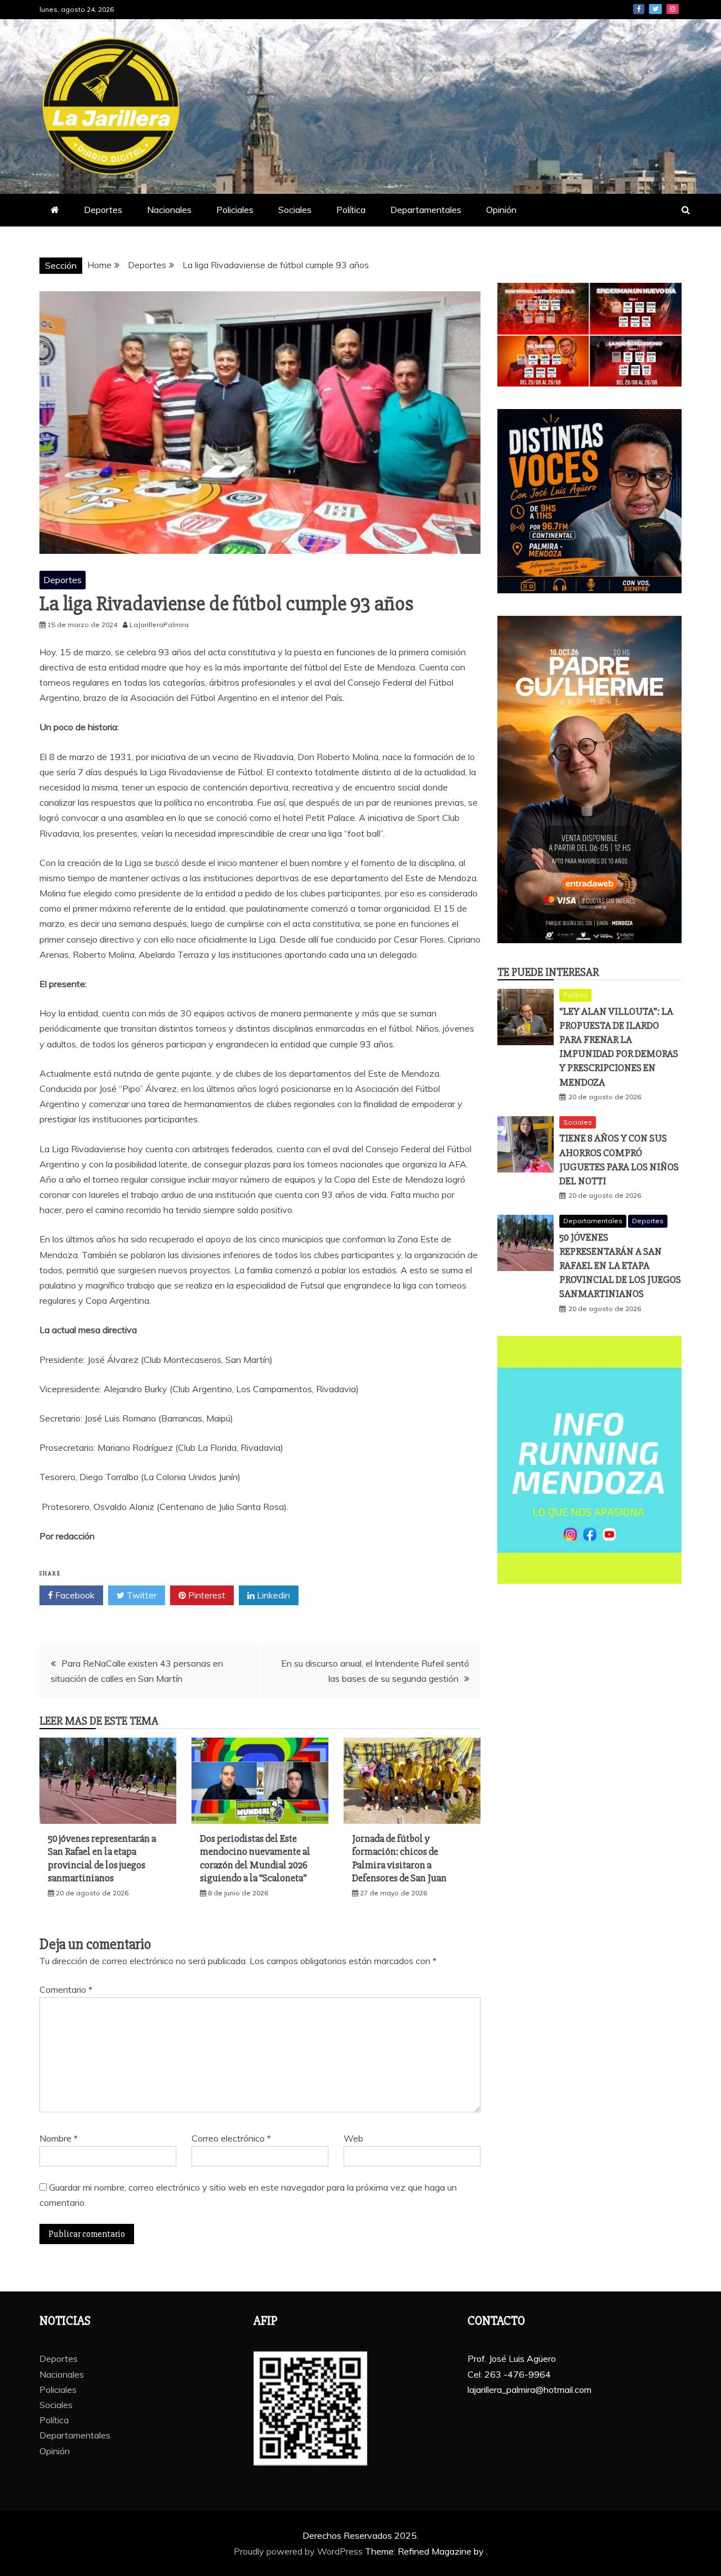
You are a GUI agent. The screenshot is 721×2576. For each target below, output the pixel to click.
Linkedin (272, 1595)
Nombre (59, 2138)
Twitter (655, 9)
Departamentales (426, 210)
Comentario (66, 1989)
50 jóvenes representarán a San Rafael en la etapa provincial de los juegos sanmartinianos (102, 1858)
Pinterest (206, 1595)
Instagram (673, 9)
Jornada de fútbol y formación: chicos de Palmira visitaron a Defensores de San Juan (399, 1858)
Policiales (235, 210)
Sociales (295, 210)
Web (353, 2138)
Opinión (501, 210)
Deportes (103, 210)
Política (351, 210)
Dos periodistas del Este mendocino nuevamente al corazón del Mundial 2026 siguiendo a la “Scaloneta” (255, 1858)
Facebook (639, 9)
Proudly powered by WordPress (299, 2551)
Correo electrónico (231, 2138)
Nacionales (169, 210)
